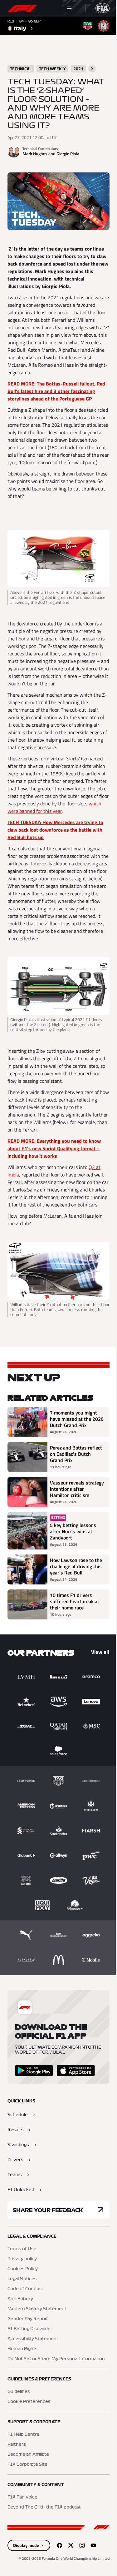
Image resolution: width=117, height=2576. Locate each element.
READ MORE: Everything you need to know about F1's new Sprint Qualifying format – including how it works (54, 1148)
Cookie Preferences (29, 2402)
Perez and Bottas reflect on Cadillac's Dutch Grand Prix (76, 1454)
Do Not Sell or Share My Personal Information (56, 2359)
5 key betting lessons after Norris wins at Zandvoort (73, 1531)
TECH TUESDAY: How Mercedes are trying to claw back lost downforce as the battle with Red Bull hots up (55, 830)
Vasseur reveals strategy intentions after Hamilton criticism (77, 1489)
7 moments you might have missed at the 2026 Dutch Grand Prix (77, 1419)
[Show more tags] (92, 69)
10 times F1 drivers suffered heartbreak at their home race (75, 1601)
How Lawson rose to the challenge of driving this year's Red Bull (76, 1566)
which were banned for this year (54, 807)
